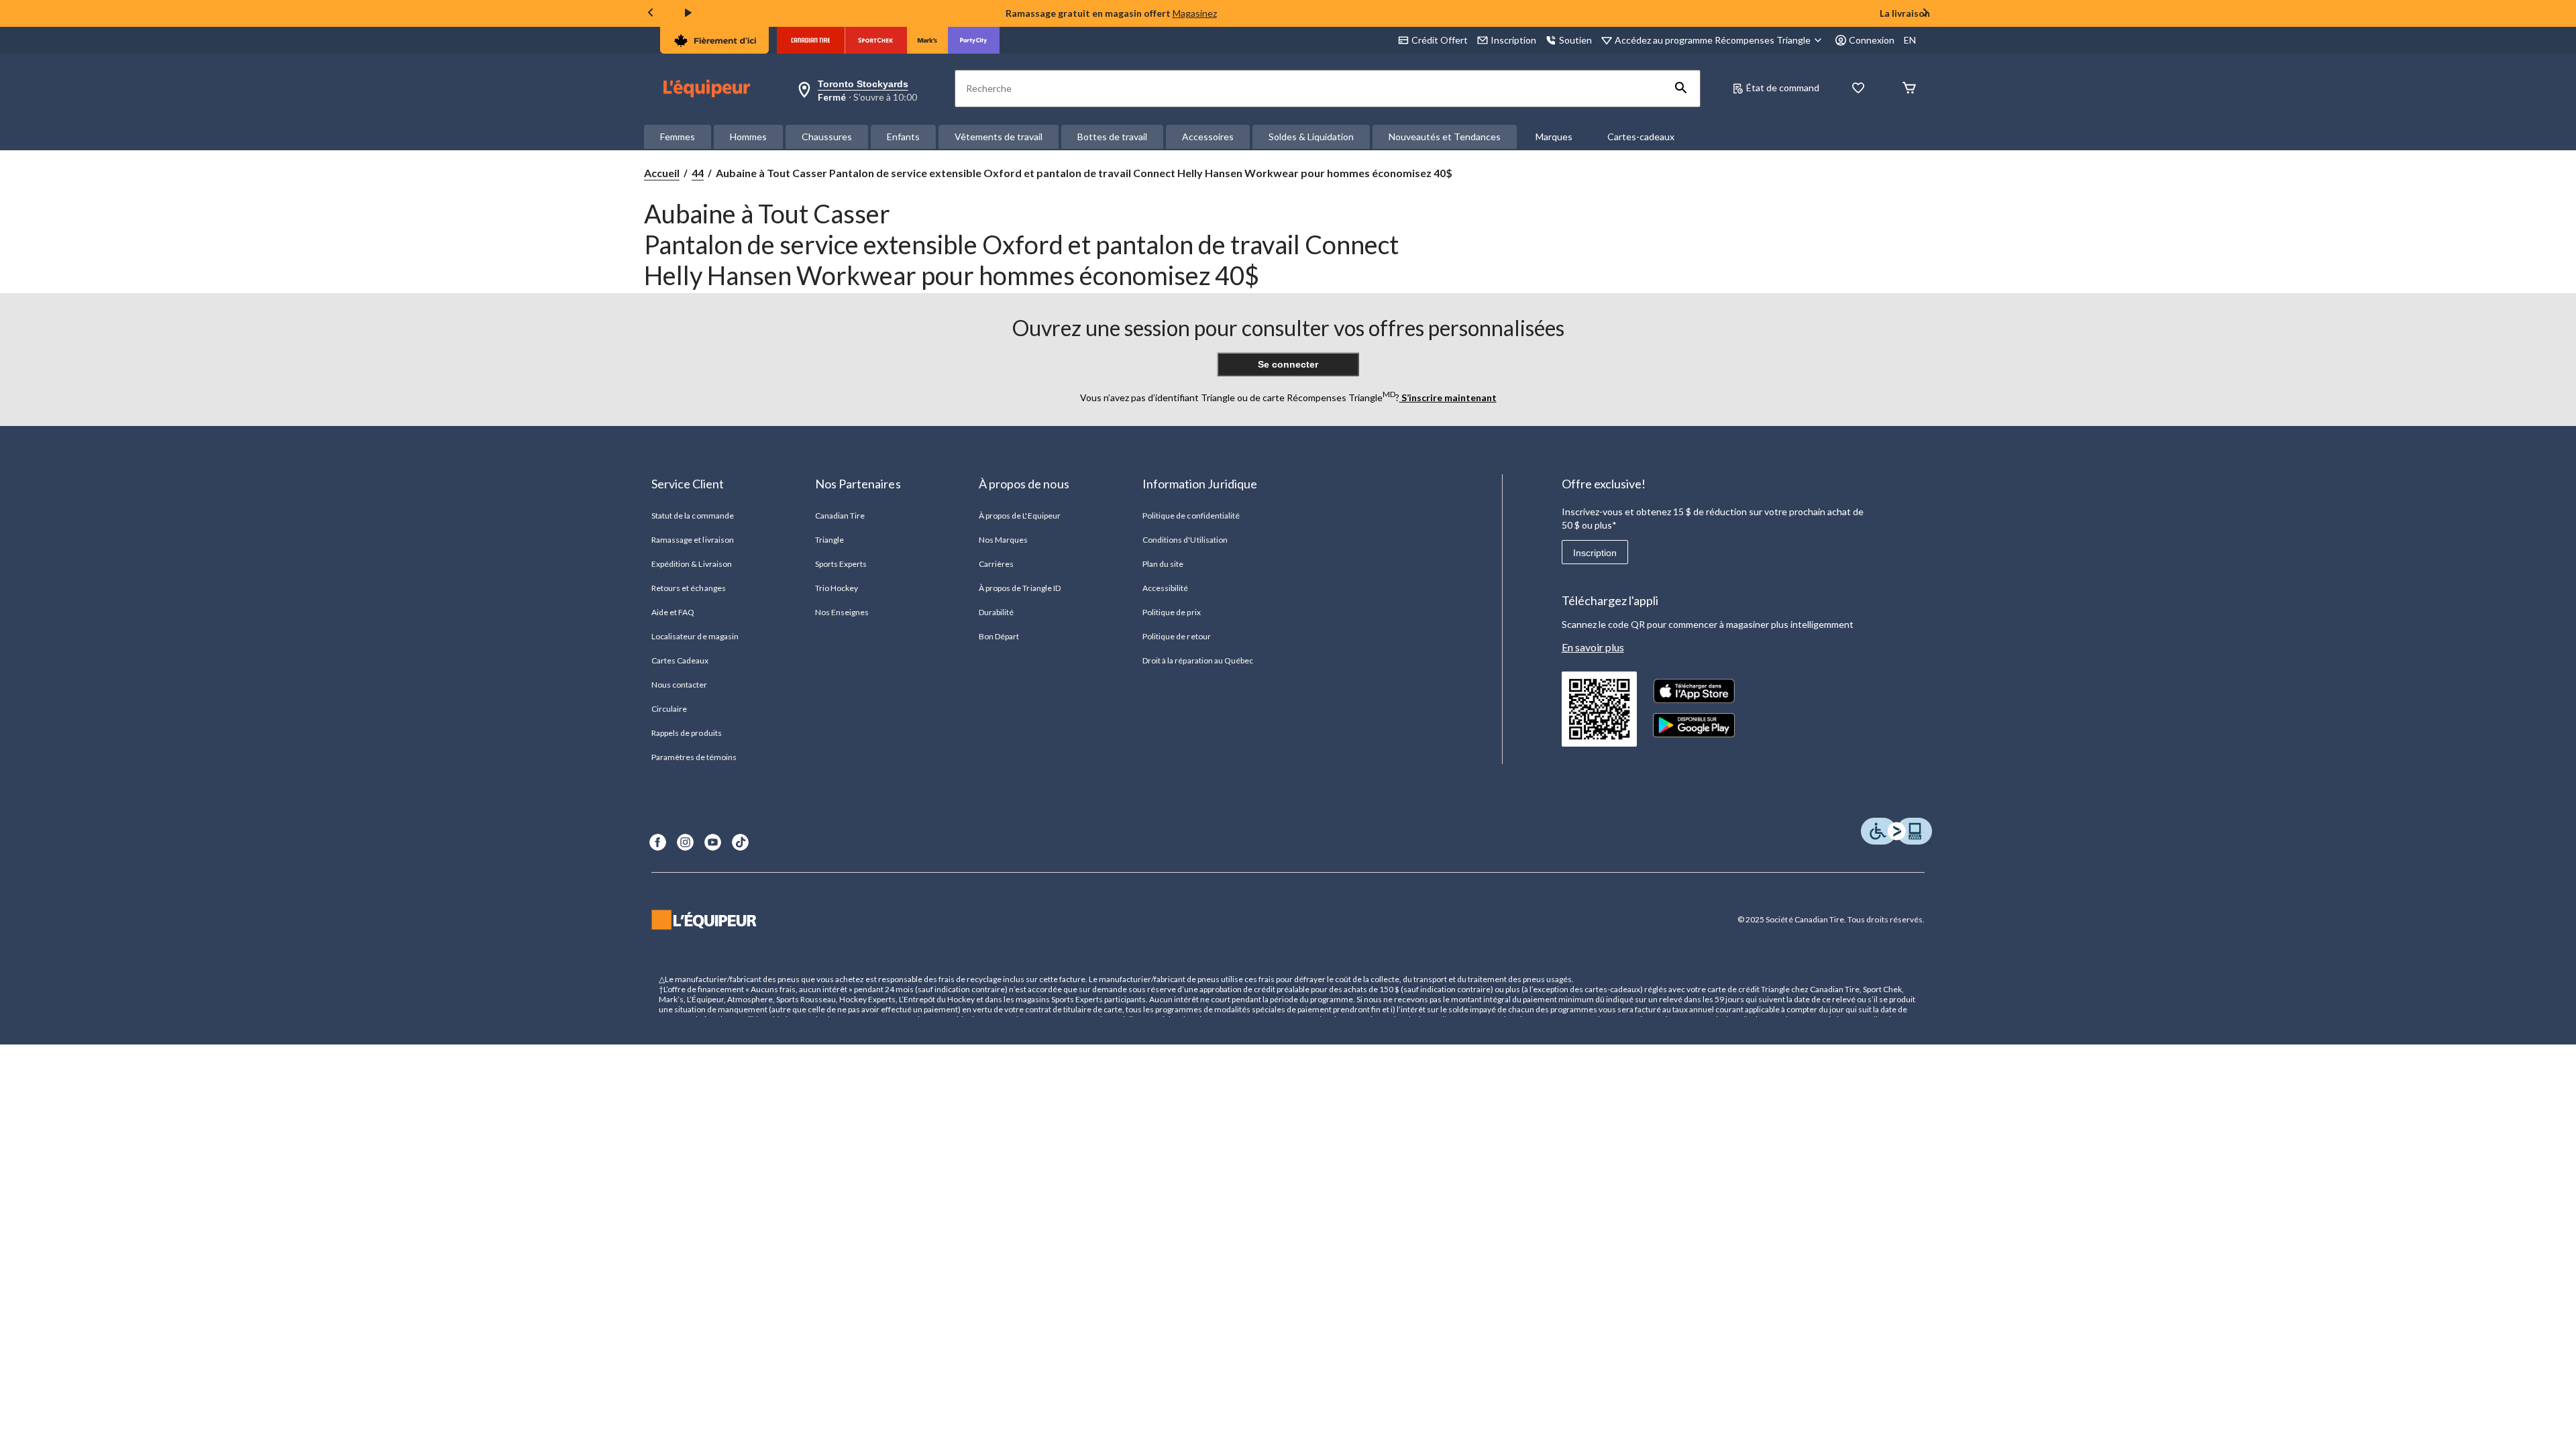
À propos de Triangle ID (1020, 588)
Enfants (903, 137)
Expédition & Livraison (692, 564)
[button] (1681, 89)
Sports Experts (841, 564)
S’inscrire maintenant (1448, 397)
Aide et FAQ (673, 612)
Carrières (996, 564)
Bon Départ (999, 636)
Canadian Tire (840, 516)
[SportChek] (876, 40)
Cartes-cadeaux (1641, 137)
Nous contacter (680, 685)
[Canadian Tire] (811, 40)
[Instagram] (685, 842)
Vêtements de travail (999, 137)
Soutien (1575, 40)
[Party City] (974, 40)
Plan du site (1163, 564)
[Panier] (1909, 89)
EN (1910, 40)
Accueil (662, 173)
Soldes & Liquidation (1311, 137)
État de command (1783, 88)
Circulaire (669, 709)
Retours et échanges (689, 588)
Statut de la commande (693, 516)
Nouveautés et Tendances (1445, 137)
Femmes (678, 137)
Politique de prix (1172, 612)
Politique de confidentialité (1191, 516)
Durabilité (996, 612)
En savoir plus (1593, 647)
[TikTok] (740, 842)
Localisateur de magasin (695, 636)
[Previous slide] (651, 14)
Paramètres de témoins (694, 757)
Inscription (1595, 553)
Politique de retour (1177, 636)
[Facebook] (658, 842)
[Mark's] (927, 40)
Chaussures (827, 137)
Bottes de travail (1112, 137)
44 (698, 173)
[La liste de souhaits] (1858, 89)
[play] (688, 13)
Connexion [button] (1872, 40)
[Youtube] (713, 842)
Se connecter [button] (1288, 364)
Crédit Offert (1440, 40)
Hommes (748, 137)
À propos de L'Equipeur (1020, 516)
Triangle (829, 540)
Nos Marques (1003, 540)
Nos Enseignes (842, 612)
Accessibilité (1166, 588)
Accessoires (1208, 137)
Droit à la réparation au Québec (1198, 660)
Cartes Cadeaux (680, 660)
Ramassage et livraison (693, 540)
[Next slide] (1925, 14)
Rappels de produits (687, 733)
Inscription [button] (1513, 40)
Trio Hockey (837, 588)
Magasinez (1195, 13)
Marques (1554, 137)
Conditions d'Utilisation (1185, 540)
